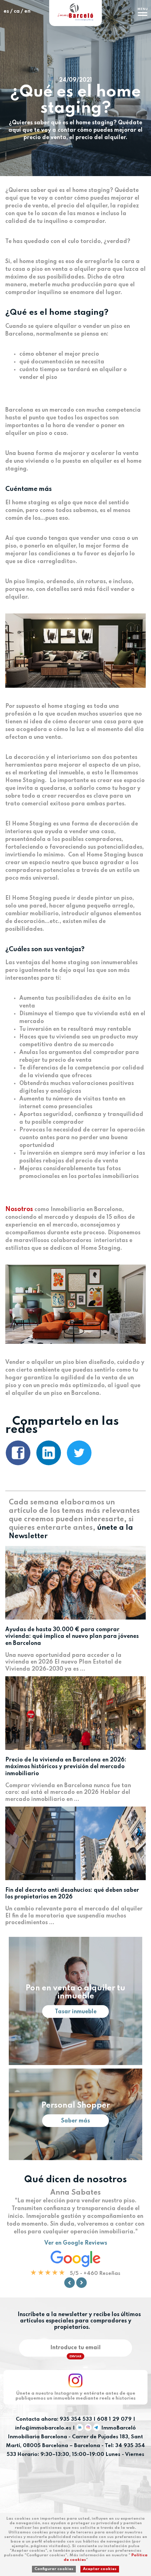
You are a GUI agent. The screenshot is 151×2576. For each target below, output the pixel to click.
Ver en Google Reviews (76, 2243)
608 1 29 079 (114, 2419)
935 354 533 (76, 2419)
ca (17, 11)
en (27, 11)
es (6, 11)
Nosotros (19, 1209)
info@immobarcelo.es (43, 2428)
